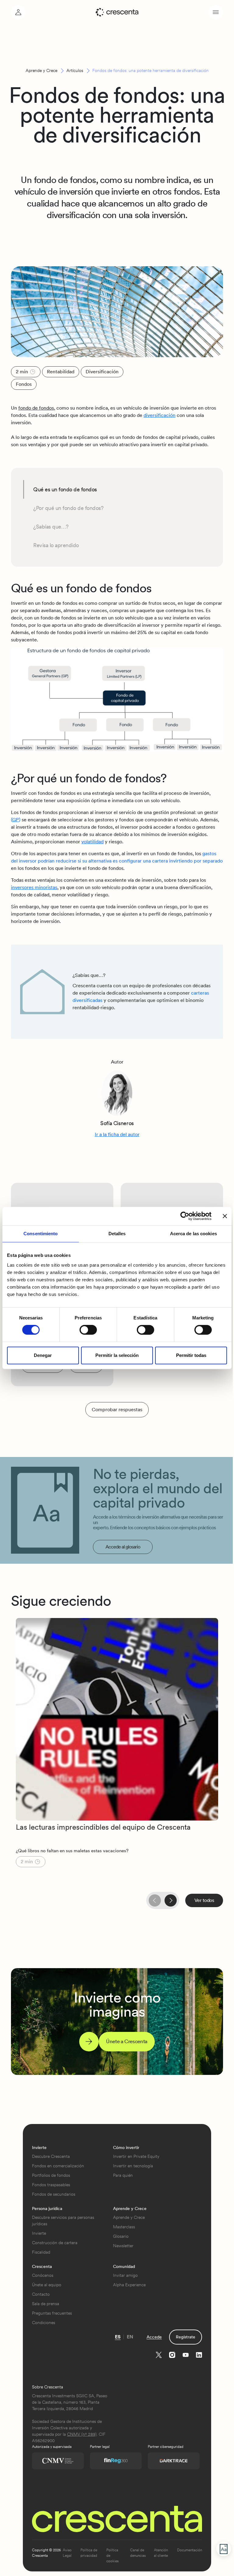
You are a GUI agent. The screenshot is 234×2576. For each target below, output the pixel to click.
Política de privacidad (89, 2553)
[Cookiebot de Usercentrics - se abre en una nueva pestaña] (185, 1216)
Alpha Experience (129, 2285)
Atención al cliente (161, 2553)
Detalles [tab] (117, 1234)
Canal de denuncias (138, 2553)
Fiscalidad (41, 2252)
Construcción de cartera (55, 2243)
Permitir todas (191, 1355)
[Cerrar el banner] (225, 1216)
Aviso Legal (67, 2553)
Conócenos (43, 2275)
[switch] (88, 1330)
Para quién (123, 2175)
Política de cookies (112, 2556)
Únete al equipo (47, 2285)
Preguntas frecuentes (52, 2313)
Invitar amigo (125, 2275)
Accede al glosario (123, 1547)
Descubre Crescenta (51, 2156)
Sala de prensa (46, 2304)
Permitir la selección (117, 1355)
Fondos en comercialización (58, 2166)
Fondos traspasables (51, 2185)
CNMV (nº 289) (82, 2434)
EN (130, 2337)
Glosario (121, 2236)
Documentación (190, 2550)
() (16, 820)
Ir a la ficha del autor (117, 1134)
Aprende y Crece (41, 70)
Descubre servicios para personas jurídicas (63, 2221)
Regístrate (186, 2337)
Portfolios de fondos (51, 2175)
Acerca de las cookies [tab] (193, 1234)
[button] (171, 1900)
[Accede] (18, 12)
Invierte (39, 2233)
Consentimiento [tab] (41, 1234)
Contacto (41, 2294)
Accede (154, 2337)
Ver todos (204, 1900)
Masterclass (124, 2227)
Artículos (75, 70)
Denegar (43, 1355)
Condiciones (44, 2323)
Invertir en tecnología (133, 2166)
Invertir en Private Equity (136, 2156)
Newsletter (123, 2246)
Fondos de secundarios (54, 2194)
